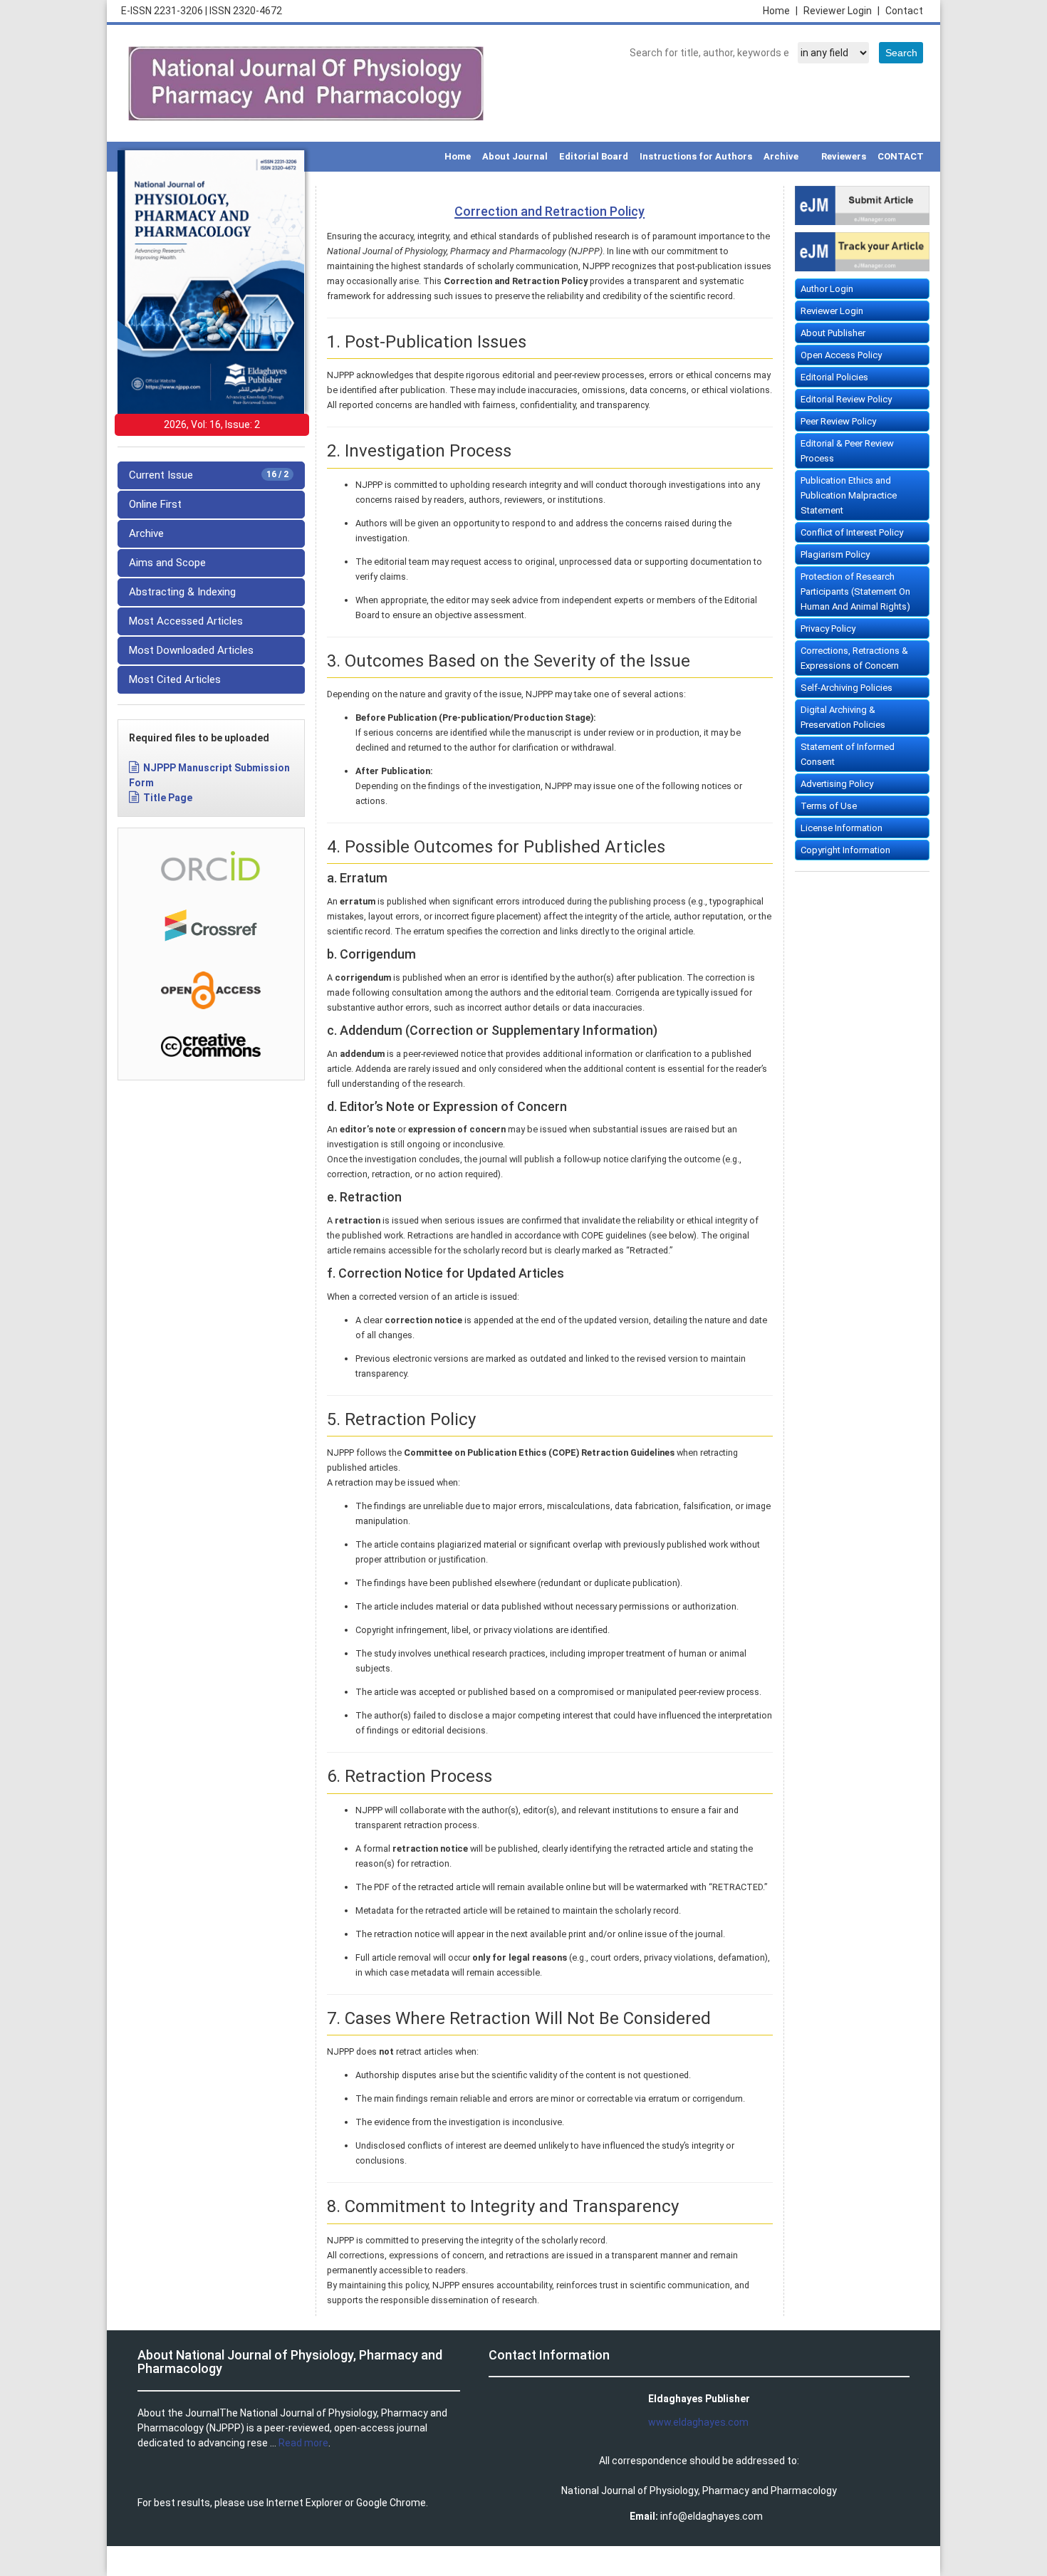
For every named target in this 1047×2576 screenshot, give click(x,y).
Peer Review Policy (838, 421)
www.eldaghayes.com (698, 2422)
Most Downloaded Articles (191, 650)
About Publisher (833, 333)
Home (780, 11)
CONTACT (901, 156)
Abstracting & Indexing (182, 592)
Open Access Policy (841, 355)
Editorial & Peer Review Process (847, 451)
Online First (155, 504)
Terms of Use (829, 806)
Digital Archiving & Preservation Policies (843, 717)
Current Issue (209, 475)
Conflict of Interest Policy (852, 532)
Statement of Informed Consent (848, 754)
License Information (842, 828)
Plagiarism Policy (835, 554)
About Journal (515, 156)
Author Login (827, 289)
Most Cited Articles (175, 679)
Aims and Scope (167, 563)
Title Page (168, 798)
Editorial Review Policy (846, 399)
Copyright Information (845, 850)
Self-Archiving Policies (847, 688)
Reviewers (844, 156)
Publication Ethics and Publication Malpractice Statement (849, 495)
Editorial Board (594, 156)
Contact (904, 11)
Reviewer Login (842, 11)
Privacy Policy (828, 629)
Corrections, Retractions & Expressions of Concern (854, 658)
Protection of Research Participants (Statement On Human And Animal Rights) (855, 591)
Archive (781, 156)
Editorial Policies (834, 377)
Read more (303, 2443)
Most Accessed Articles (186, 621)
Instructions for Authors (696, 156)
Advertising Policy (837, 784)
